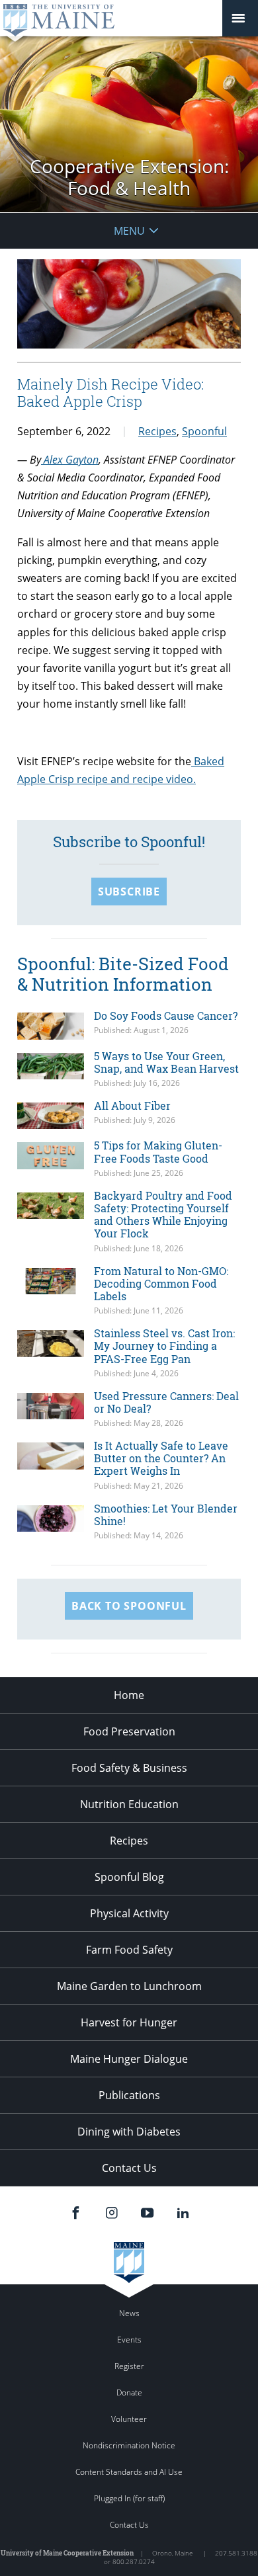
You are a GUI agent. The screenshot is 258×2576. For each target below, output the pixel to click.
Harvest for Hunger (129, 2022)
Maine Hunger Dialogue (129, 2059)
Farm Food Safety (129, 1950)
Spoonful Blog (129, 1877)
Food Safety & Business (129, 1768)
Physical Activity (129, 1913)
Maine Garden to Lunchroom (129, 1986)
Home (129, 1695)
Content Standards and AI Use (129, 2472)
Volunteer (129, 2419)
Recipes (157, 431)
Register (129, 2366)
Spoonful (204, 431)
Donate (129, 2392)
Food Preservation (129, 1731)
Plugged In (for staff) (129, 2498)
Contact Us (129, 2168)
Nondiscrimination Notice (129, 2445)
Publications (129, 2095)
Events (129, 2340)
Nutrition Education (129, 1804)
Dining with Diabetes (129, 2132)
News (129, 2313)
